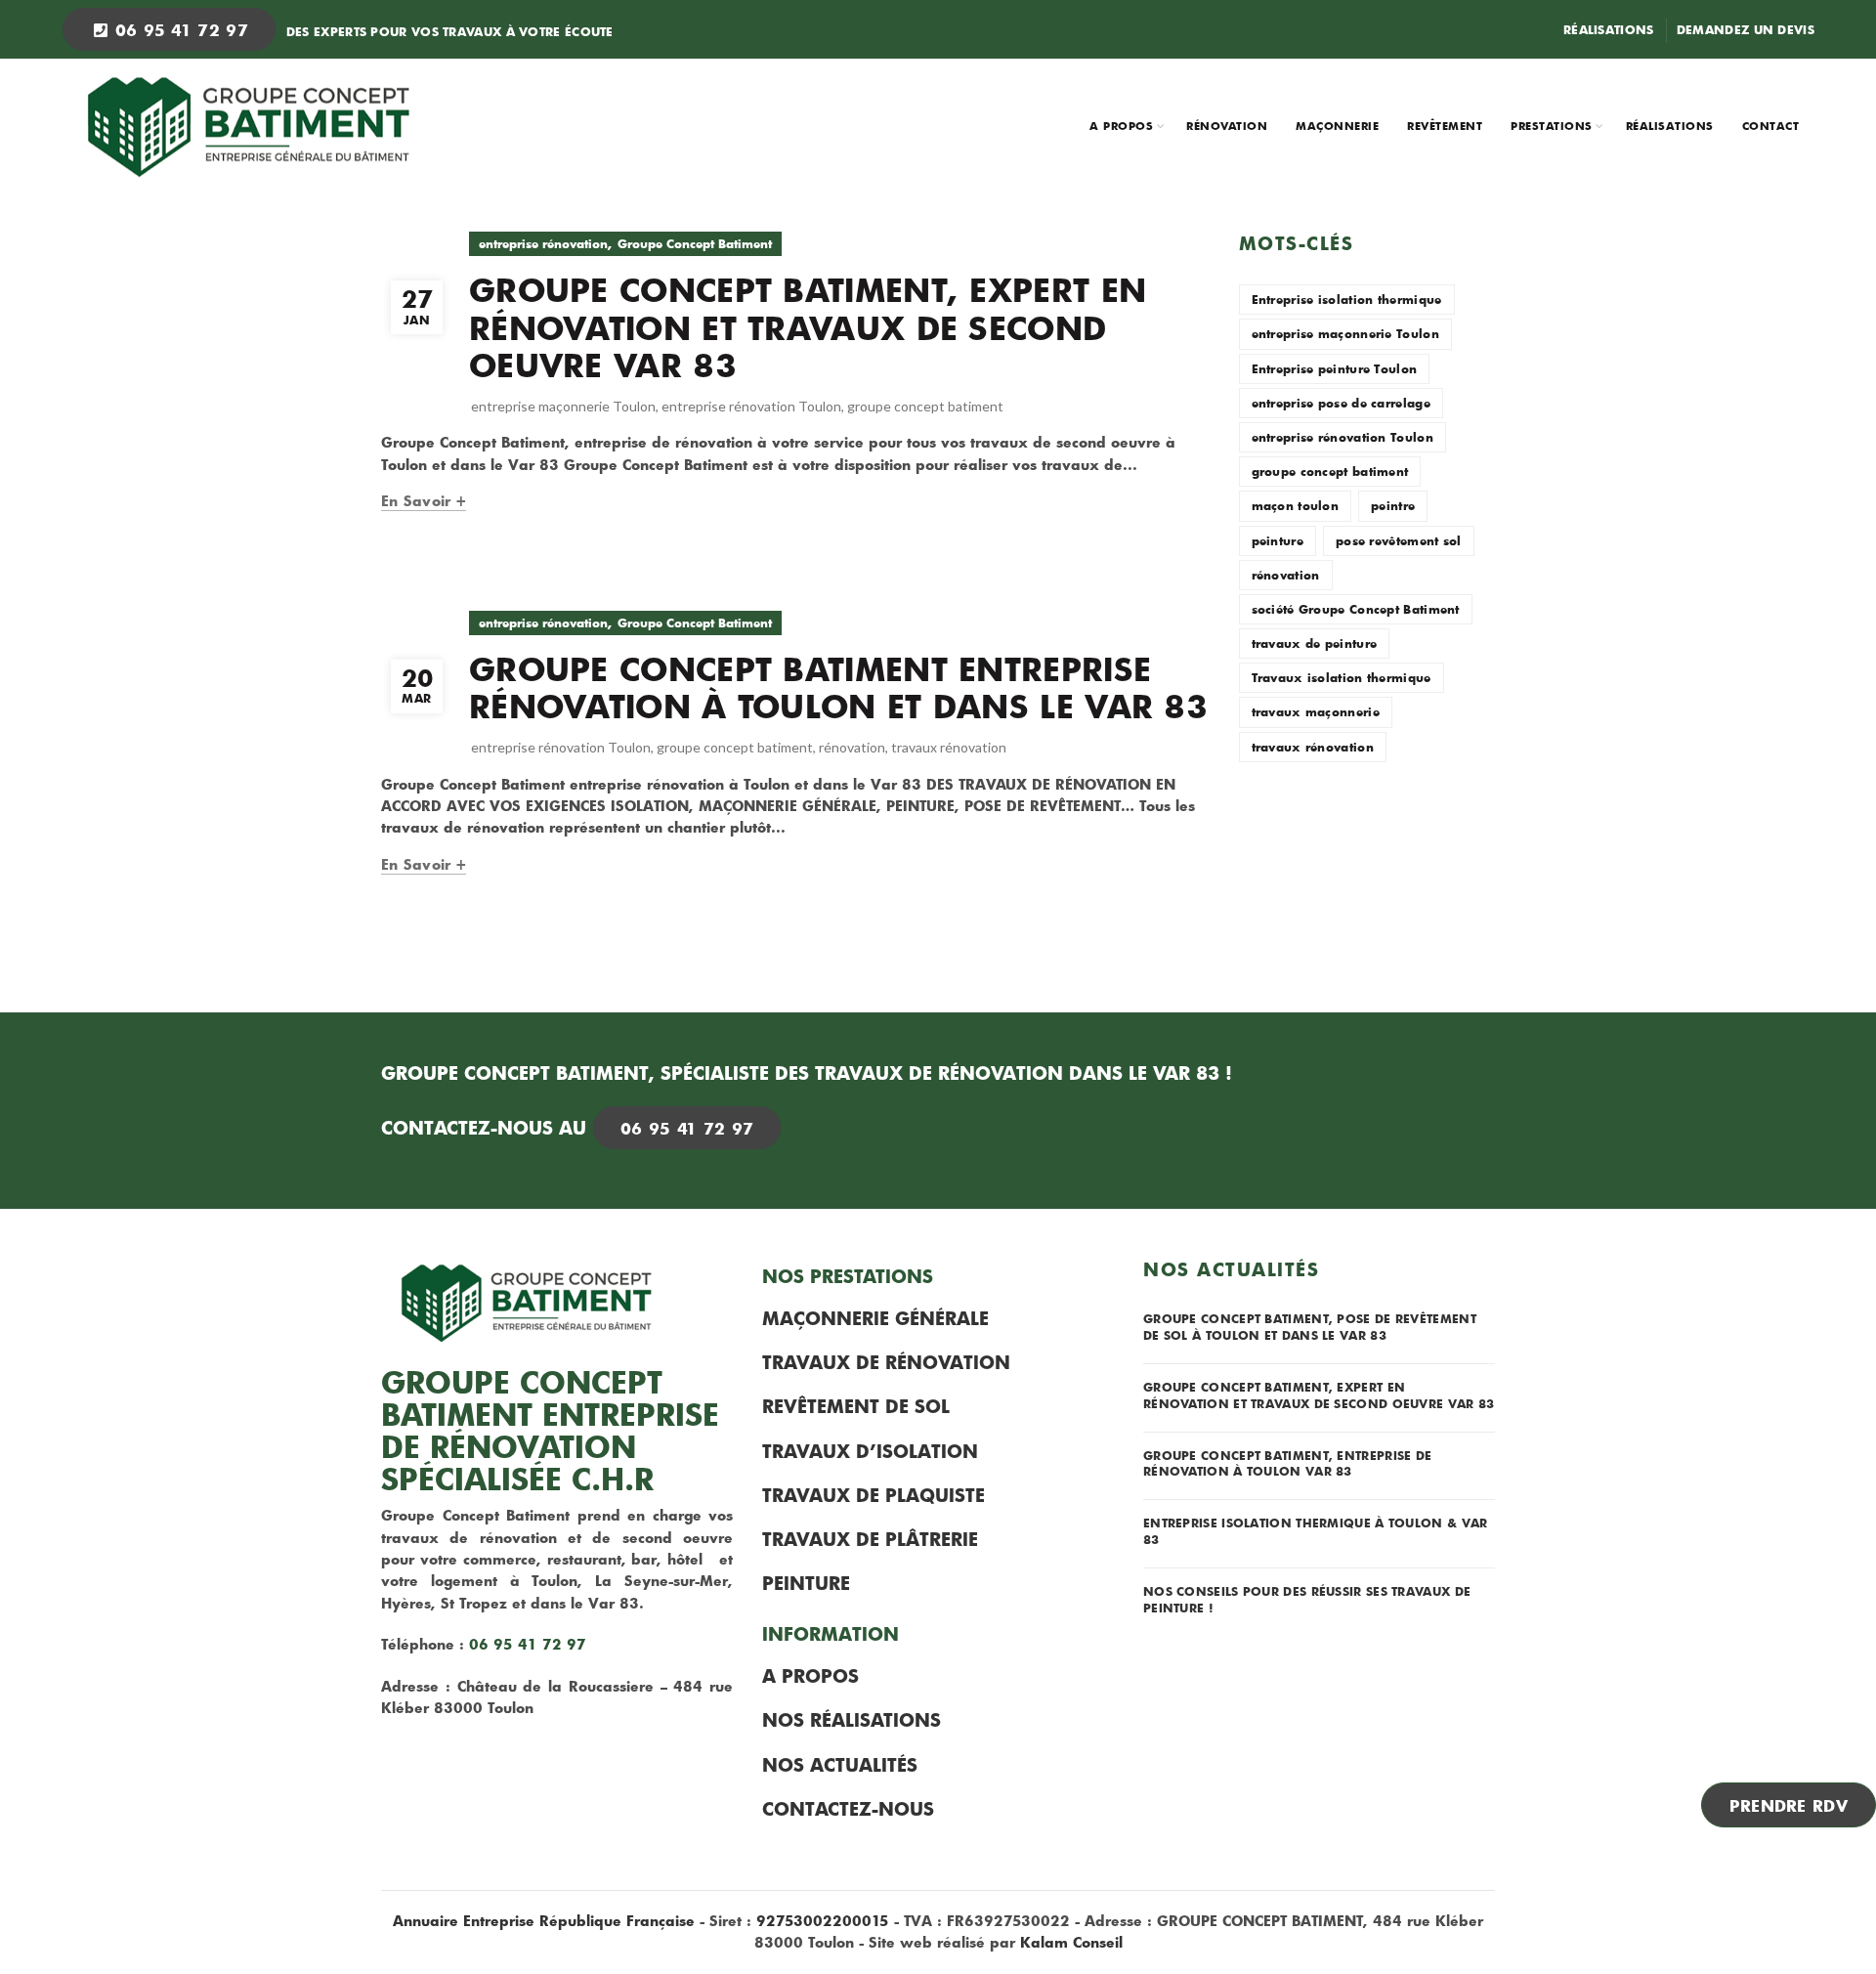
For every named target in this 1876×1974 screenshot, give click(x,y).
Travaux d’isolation (870, 1451)
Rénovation (1227, 126)
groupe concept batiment (925, 406)
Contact (1771, 126)
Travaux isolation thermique (1342, 677)
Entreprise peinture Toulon (1335, 368)
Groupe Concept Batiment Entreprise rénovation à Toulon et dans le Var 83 (838, 687)
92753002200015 (823, 1921)
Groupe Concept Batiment (695, 243)
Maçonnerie (1337, 126)
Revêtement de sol (856, 1406)
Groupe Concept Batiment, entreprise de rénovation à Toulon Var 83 (1287, 1463)
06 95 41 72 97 (178, 29)
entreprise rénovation (543, 243)
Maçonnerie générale (875, 1318)
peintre (1393, 505)
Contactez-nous (848, 1809)
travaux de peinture (1315, 643)
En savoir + (424, 501)
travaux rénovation (949, 747)
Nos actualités (840, 1765)
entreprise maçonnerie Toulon (563, 406)
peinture (1278, 540)
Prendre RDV (1789, 1805)
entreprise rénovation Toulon (751, 406)
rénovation (852, 747)
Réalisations (1609, 29)
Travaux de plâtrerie (870, 1539)
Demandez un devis (1746, 29)
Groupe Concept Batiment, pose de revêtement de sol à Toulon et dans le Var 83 (1310, 1327)
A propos (1121, 126)
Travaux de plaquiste (874, 1495)
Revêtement (1445, 126)
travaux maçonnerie (1316, 711)
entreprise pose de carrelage (1341, 403)
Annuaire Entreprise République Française (544, 1921)
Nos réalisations (852, 1720)
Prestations (1552, 126)
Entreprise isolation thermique (1347, 299)
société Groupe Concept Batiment (1356, 609)
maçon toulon (1296, 505)
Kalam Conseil (1071, 1942)
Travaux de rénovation (886, 1362)
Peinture (806, 1583)
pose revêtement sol (1399, 540)
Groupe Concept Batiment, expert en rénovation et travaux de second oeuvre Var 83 (808, 327)
